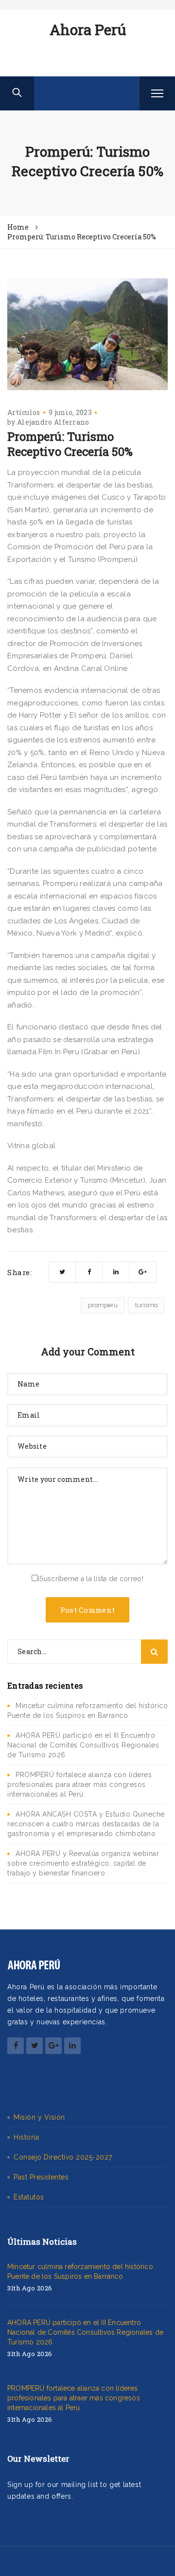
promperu (103, 1305)
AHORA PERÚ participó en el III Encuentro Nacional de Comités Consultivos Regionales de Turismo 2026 (83, 1745)
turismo (146, 1305)
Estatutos (29, 2197)
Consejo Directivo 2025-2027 (63, 2157)
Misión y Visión (39, 2117)
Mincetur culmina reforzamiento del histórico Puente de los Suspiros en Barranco (80, 2271)
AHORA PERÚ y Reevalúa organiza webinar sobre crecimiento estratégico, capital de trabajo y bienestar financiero (83, 1863)
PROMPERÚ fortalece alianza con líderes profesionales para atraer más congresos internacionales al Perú (79, 1784)
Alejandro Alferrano (53, 422)
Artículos (24, 412)
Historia (26, 2137)
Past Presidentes (41, 2177)
